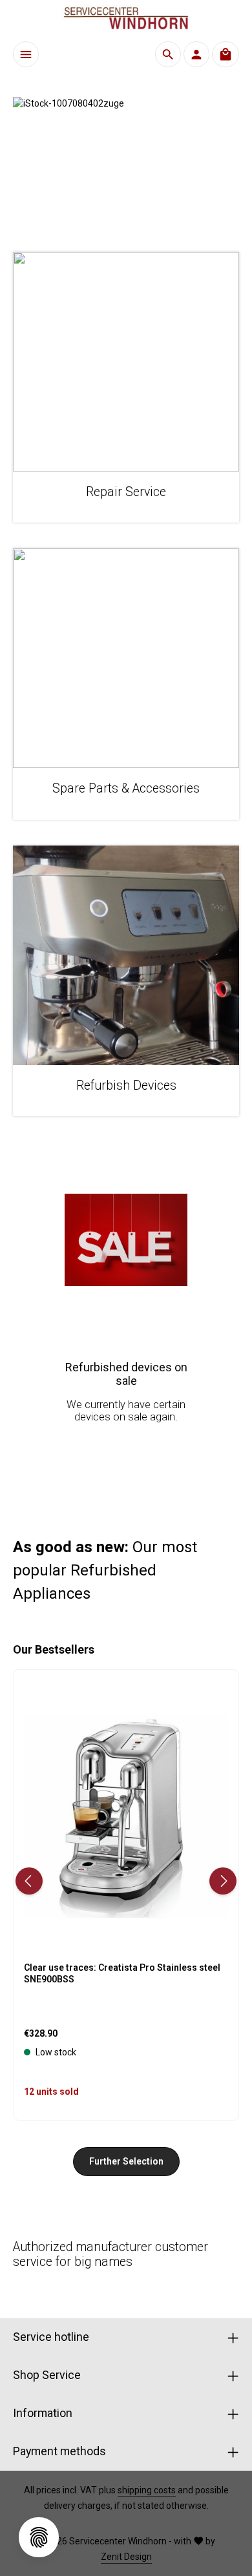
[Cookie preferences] (39, 2537)
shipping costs (147, 2490)
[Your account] (196, 54)
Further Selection (126, 2161)
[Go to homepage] (126, 18)
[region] (126, 161)
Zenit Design (126, 2557)
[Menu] (26, 54)
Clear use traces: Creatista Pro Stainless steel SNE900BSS (122, 1973)
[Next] (223, 1881)
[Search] (168, 54)
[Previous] (29, 1881)
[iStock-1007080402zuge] (126, 161)
